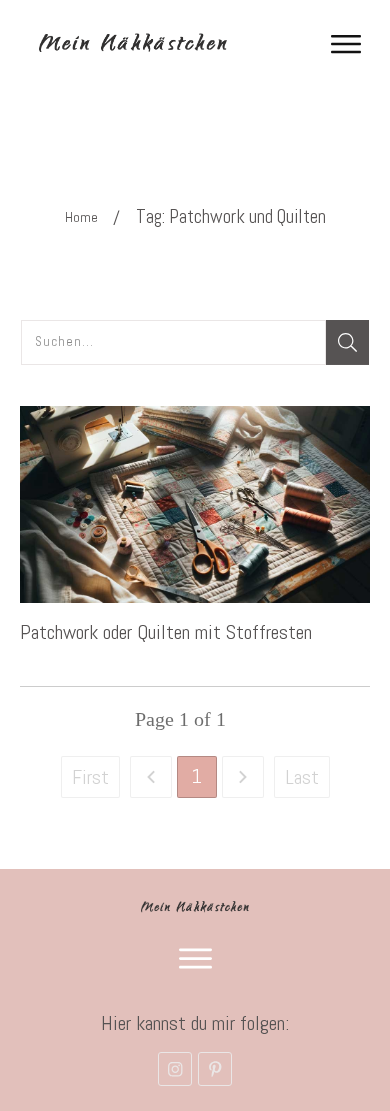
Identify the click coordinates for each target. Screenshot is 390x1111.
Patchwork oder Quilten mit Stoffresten (166, 632)
